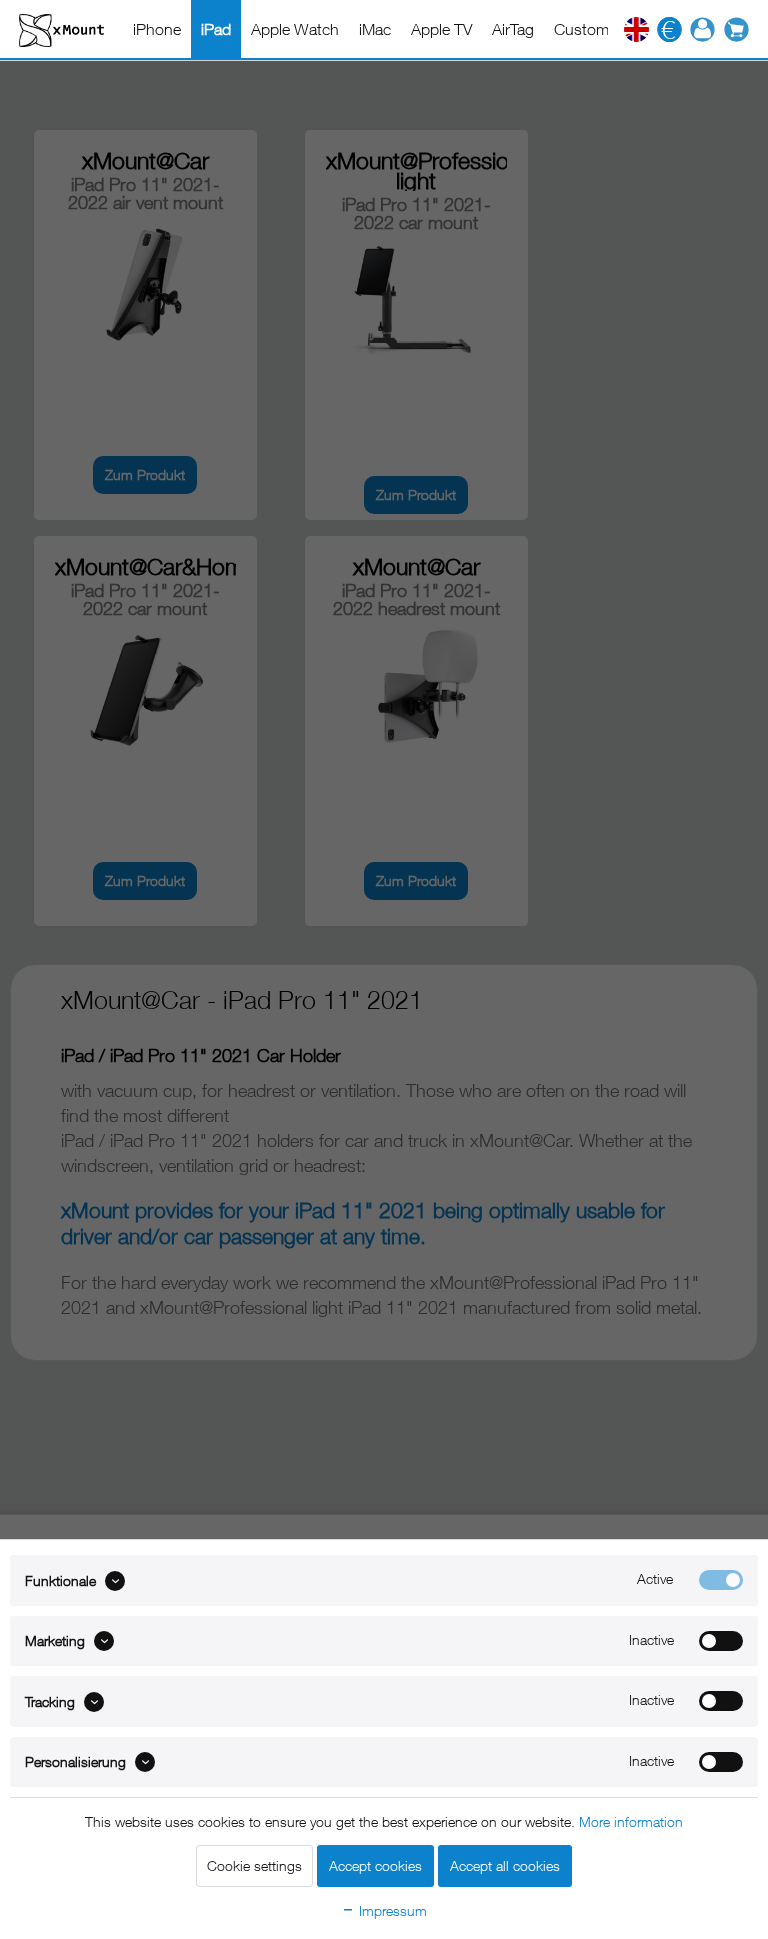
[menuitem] (157, 29)
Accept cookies (375, 1865)
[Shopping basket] (742, 29)
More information (631, 1821)
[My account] (702, 29)
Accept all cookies (505, 1865)
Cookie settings (254, 1865)
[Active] (721, 1580)
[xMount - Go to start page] (61, 29)
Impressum (391, 1910)
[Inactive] (721, 1641)
